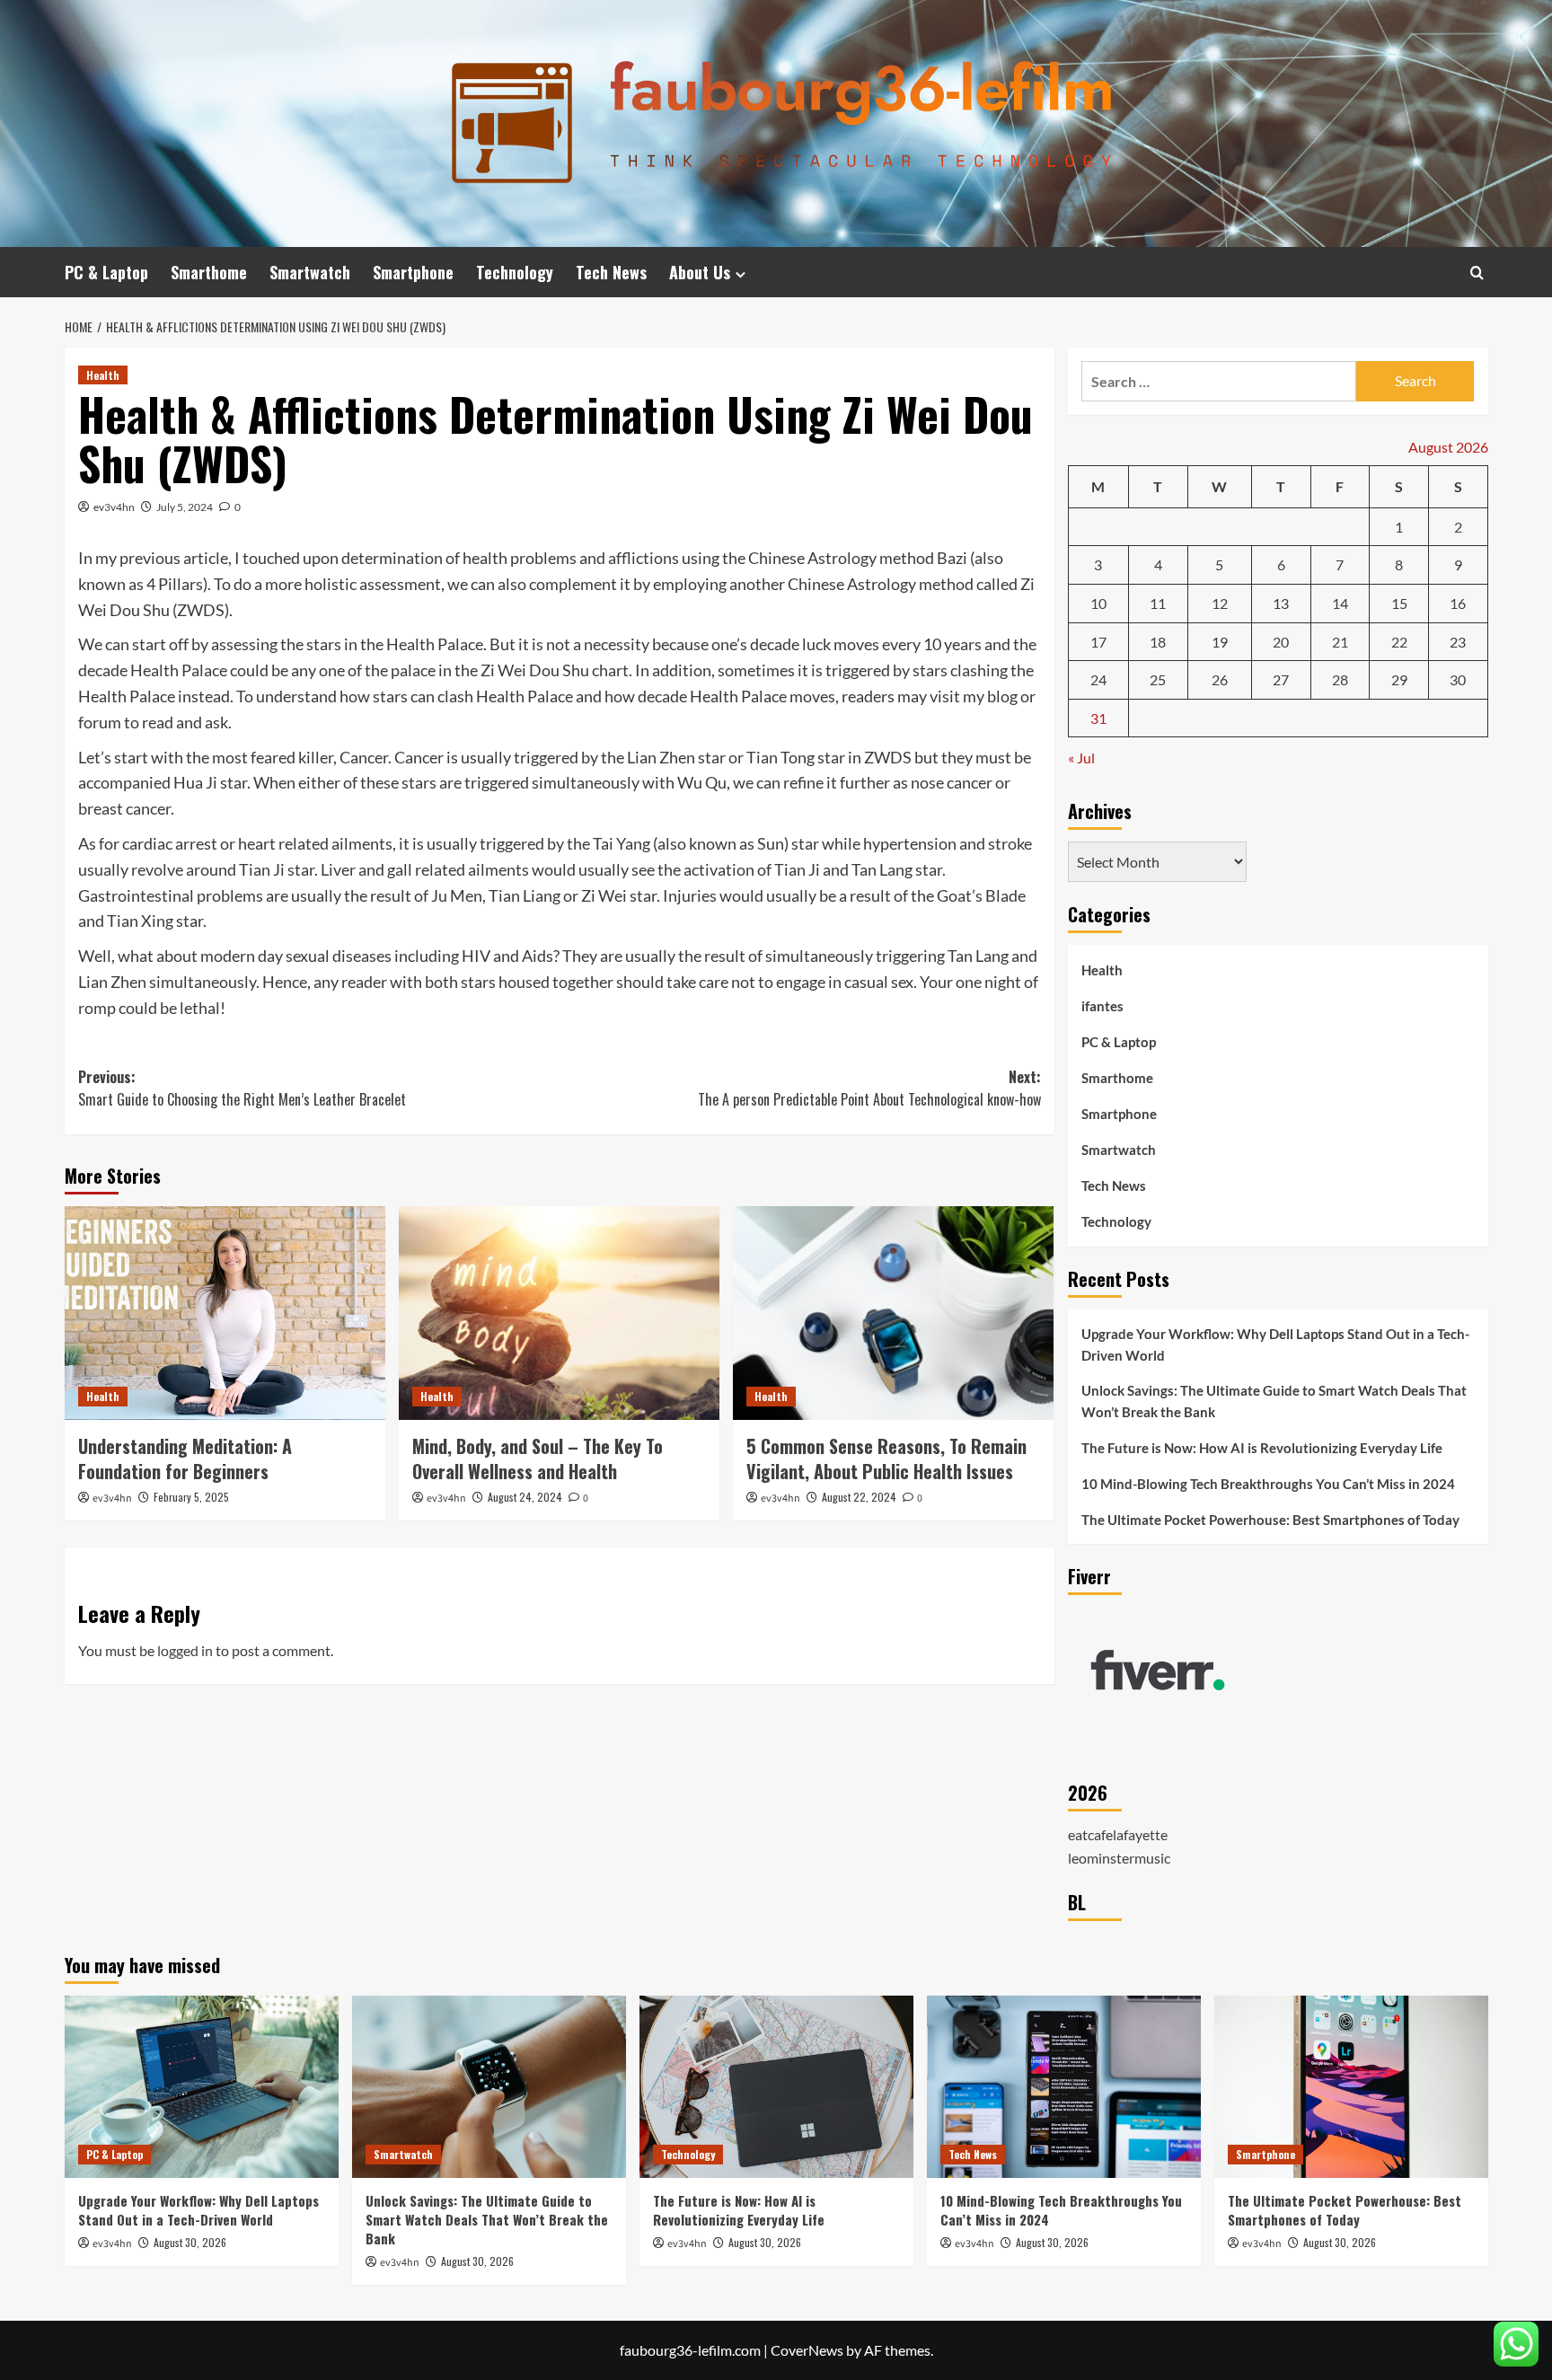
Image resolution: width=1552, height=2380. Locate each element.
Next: (869, 1089)
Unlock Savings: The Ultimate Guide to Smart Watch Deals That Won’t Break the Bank (1274, 1401)
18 (1158, 642)
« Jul (1081, 758)
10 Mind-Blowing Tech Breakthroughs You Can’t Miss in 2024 (1268, 1484)
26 (1220, 679)
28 (1340, 679)
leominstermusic (1119, 1858)
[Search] (1477, 273)
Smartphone (413, 272)
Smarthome (209, 272)
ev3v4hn (114, 507)
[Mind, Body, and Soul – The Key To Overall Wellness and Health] (559, 1313)
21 (1340, 642)
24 (1098, 679)
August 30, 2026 (190, 2242)
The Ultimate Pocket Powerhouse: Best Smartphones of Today (1270, 1520)
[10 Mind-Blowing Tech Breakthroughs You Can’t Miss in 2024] (1064, 2087)
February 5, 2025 (191, 1497)
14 (1340, 603)
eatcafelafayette (1118, 1834)
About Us (700, 272)
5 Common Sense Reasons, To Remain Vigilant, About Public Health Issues (886, 1459)
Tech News (611, 272)
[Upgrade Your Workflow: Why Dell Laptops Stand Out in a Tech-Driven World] (202, 2087)
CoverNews (807, 2350)
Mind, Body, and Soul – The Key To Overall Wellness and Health (538, 1459)
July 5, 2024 (185, 507)
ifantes (1102, 1006)
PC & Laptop (106, 272)
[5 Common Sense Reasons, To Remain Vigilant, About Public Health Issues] (893, 1313)
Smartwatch (310, 272)
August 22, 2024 (859, 1497)
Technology (515, 272)
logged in (185, 1650)
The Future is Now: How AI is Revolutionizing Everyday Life (1262, 1448)
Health (103, 375)
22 (1399, 642)
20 (1281, 642)
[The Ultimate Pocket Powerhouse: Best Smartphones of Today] (1351, 2087)
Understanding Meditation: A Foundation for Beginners (185, 1459)
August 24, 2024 (525, 1497)
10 (1098, 603)
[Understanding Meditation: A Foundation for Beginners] (225, 1313)
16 (1458, 603)
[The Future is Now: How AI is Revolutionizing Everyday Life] (776, 2087)
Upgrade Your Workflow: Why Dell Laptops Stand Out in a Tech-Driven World (1275, 1344)
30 (1458, 679)
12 (1220, 603)
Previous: (242, 1089)
